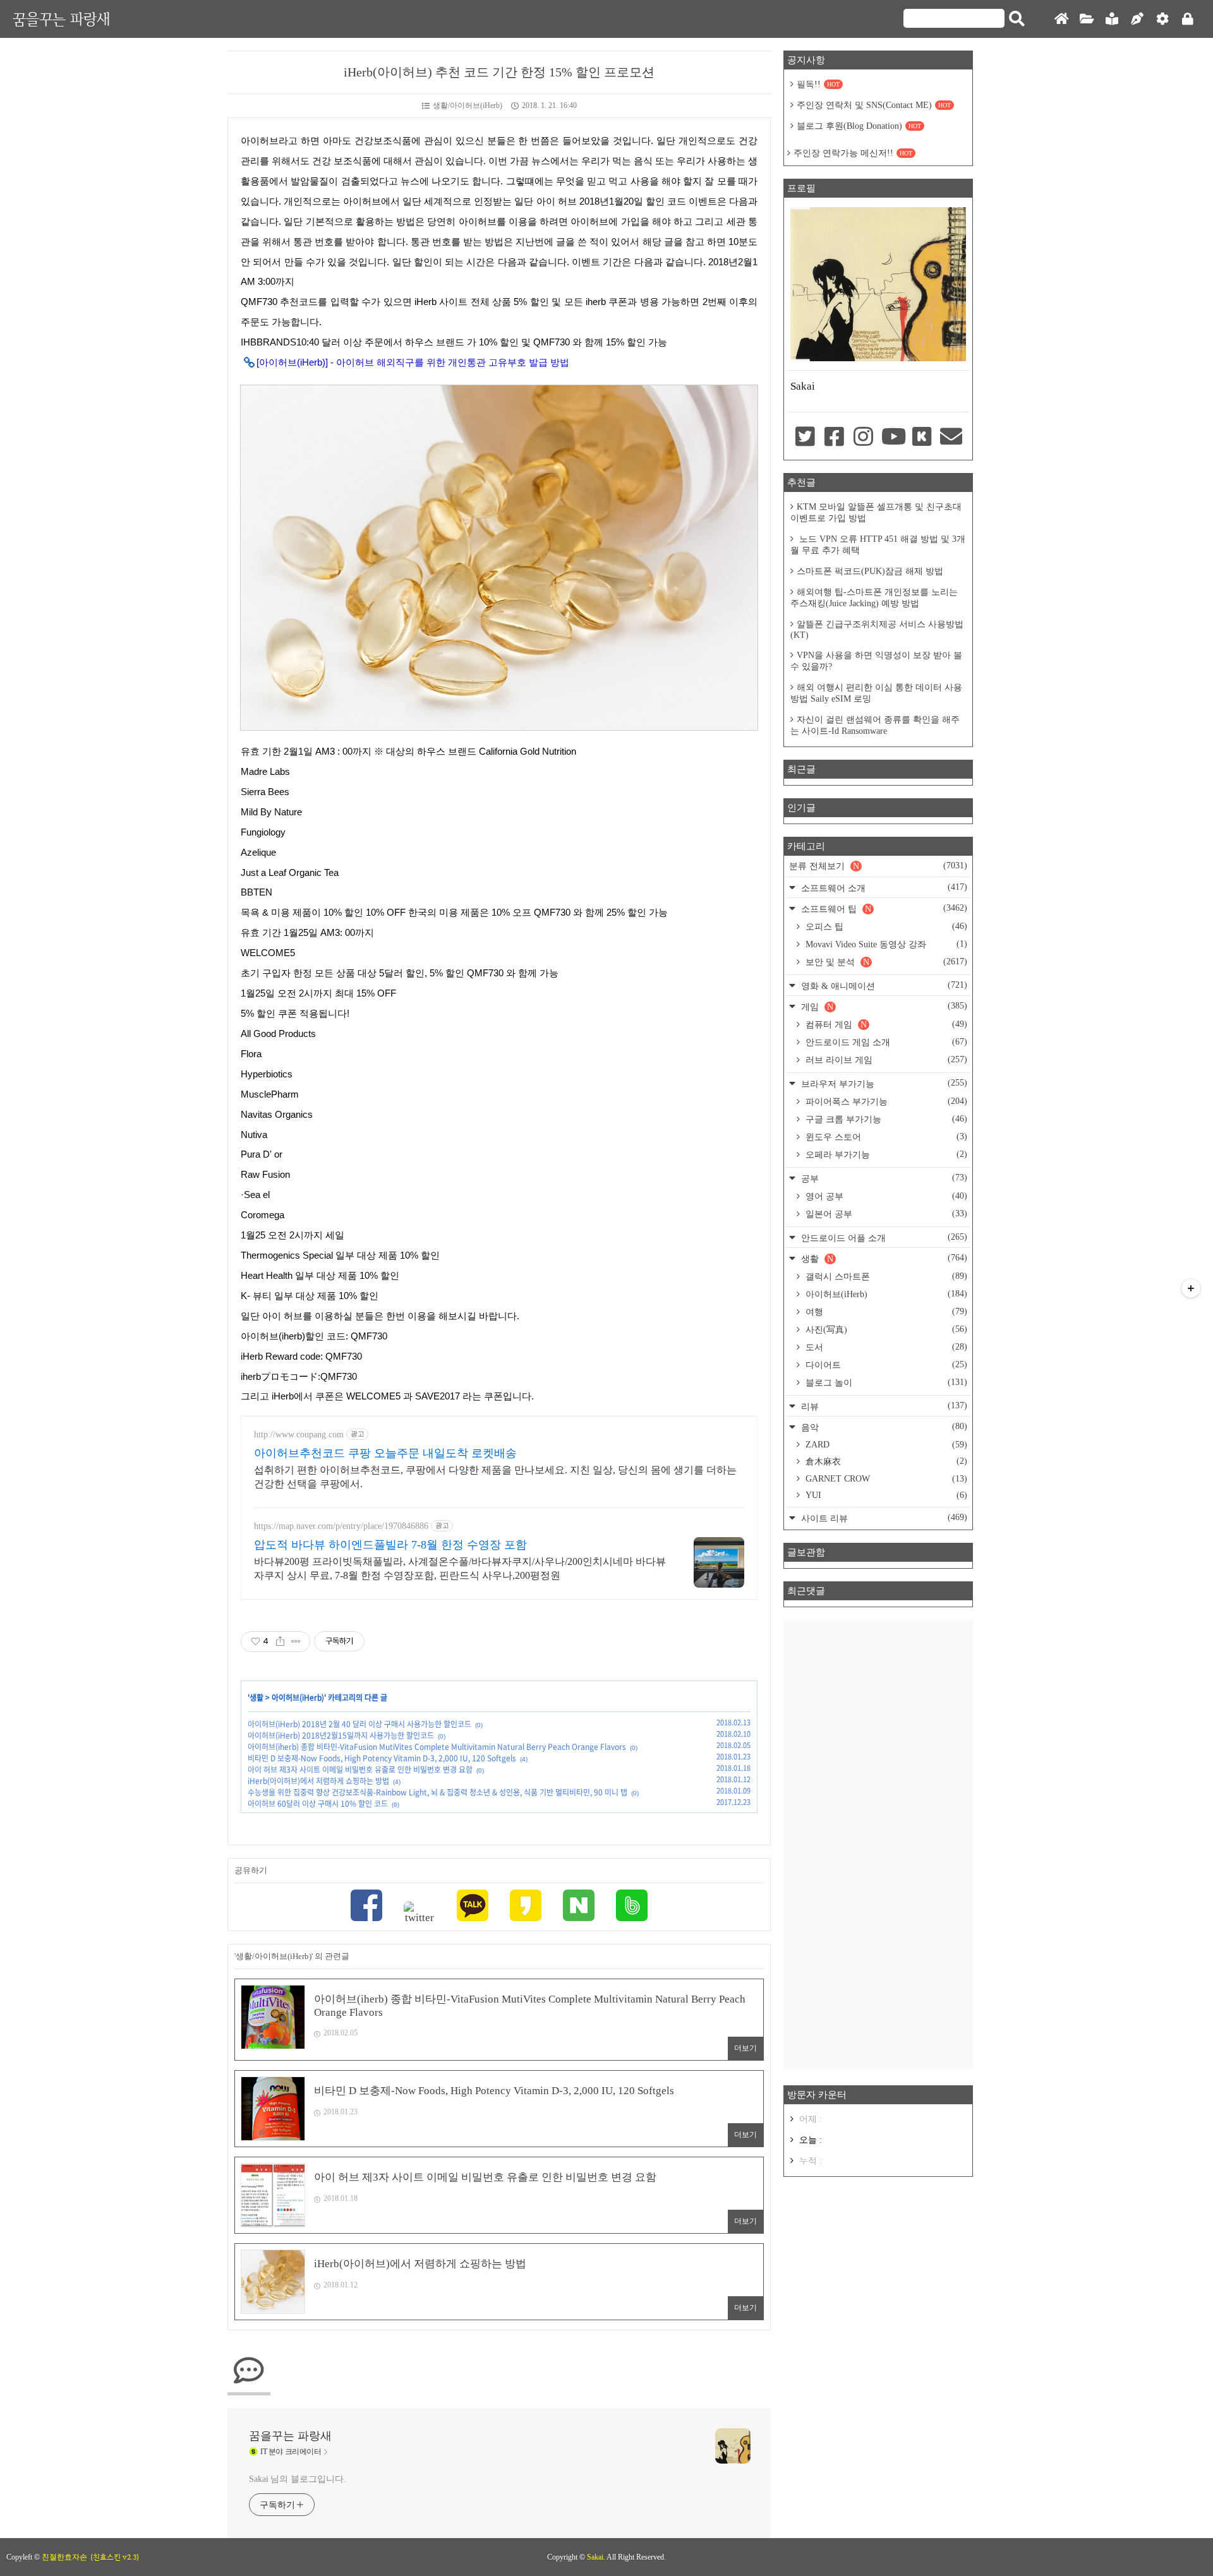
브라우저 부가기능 (883, 1083)
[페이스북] (366, 1907)
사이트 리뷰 (883, 1518)
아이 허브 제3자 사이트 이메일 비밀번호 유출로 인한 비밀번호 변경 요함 (360, 1770)
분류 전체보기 (878, 866)
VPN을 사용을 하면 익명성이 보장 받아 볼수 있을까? (876, 661)
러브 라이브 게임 (885, 1060)
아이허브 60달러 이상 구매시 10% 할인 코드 (318, 1804)
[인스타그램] (864, 438)
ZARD (885, 1445)
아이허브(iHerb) (298, 1698)
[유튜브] (893, 438)
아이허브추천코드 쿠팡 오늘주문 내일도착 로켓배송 (385, 1453)
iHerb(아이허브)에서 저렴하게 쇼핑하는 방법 (318, 1781)
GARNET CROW (885, 1479)
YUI (885, 1495)
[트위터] (419, 1913)
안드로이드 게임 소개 (885, 1042)
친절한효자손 (64, 2557)
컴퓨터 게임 (885, 1024)
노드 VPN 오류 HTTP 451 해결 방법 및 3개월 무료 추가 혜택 (878, 545)
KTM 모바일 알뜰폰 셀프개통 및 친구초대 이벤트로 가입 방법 (876, 512)
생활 (256, 1698)
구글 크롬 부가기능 (885, 1119)
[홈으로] (1061, 19)
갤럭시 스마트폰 (885, 1276)
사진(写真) (885, 1329)
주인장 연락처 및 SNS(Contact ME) (874, 105)
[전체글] (1087, 19)
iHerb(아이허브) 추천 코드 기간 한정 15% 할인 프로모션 (499, 72)
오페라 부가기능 (885, 1154)
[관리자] (1162, 19)
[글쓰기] (1137, 19)
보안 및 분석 (885, 962)
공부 (883, 1178)
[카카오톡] (473, 1907)
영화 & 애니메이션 (883, 985)
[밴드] (632, 1907)
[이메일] (951, 438)
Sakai (595, 2557)
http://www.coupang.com (299, 1435)
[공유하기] (280, 1641)
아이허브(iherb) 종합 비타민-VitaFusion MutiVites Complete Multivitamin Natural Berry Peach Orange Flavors (437, 1747)
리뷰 (883, 1406)
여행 (885, 1312)
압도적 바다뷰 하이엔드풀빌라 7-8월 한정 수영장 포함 (390, 1545)
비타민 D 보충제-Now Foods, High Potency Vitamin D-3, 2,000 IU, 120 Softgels (382, 1758)
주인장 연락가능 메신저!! (853, 153)
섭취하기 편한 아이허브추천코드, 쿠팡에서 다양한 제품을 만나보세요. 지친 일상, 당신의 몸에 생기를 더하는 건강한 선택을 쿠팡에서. (495, 1477)
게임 (883, 1006)
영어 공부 (885, 1196)
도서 (885, 1347)
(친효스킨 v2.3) (115, 2557)
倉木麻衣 (885, 1461)
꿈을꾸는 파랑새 (61, 19)
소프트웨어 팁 (883, 908)
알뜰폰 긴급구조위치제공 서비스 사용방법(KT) (877, 630)
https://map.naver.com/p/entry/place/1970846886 (341, 1526)
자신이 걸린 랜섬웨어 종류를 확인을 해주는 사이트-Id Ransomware (875, 725)
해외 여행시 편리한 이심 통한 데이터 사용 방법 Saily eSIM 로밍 (876, 693)
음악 (883, 1427)
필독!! (818, 84)
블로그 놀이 (885, 1382)
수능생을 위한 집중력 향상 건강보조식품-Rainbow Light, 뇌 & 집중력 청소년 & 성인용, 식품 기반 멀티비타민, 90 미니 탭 (438, 1792)
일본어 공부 (885, 1214)
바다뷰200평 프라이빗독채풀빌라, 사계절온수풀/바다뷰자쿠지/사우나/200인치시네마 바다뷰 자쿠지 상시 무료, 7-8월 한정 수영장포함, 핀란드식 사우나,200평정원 (460, 1568)
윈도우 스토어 (885, 1137)
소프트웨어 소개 (883, 888)
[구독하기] (1191, 1288)
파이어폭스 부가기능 (885, 1101)
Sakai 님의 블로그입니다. (297, 2479)
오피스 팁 (885, 926)
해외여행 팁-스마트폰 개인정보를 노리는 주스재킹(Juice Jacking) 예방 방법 (874, 598)
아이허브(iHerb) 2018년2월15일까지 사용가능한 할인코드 (341, 1735)
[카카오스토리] (526, 1907)
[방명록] (1112, 19)
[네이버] (579, 1907)
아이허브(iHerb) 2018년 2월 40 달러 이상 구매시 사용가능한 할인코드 (359, 1724)
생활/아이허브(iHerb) (468, 105)
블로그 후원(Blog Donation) (859, 126)
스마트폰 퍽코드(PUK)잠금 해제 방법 (870, 571)
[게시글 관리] (296, 1641)
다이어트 (885, 1365)
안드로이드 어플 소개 (883, 1237)
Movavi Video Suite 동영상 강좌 (885, 944)
